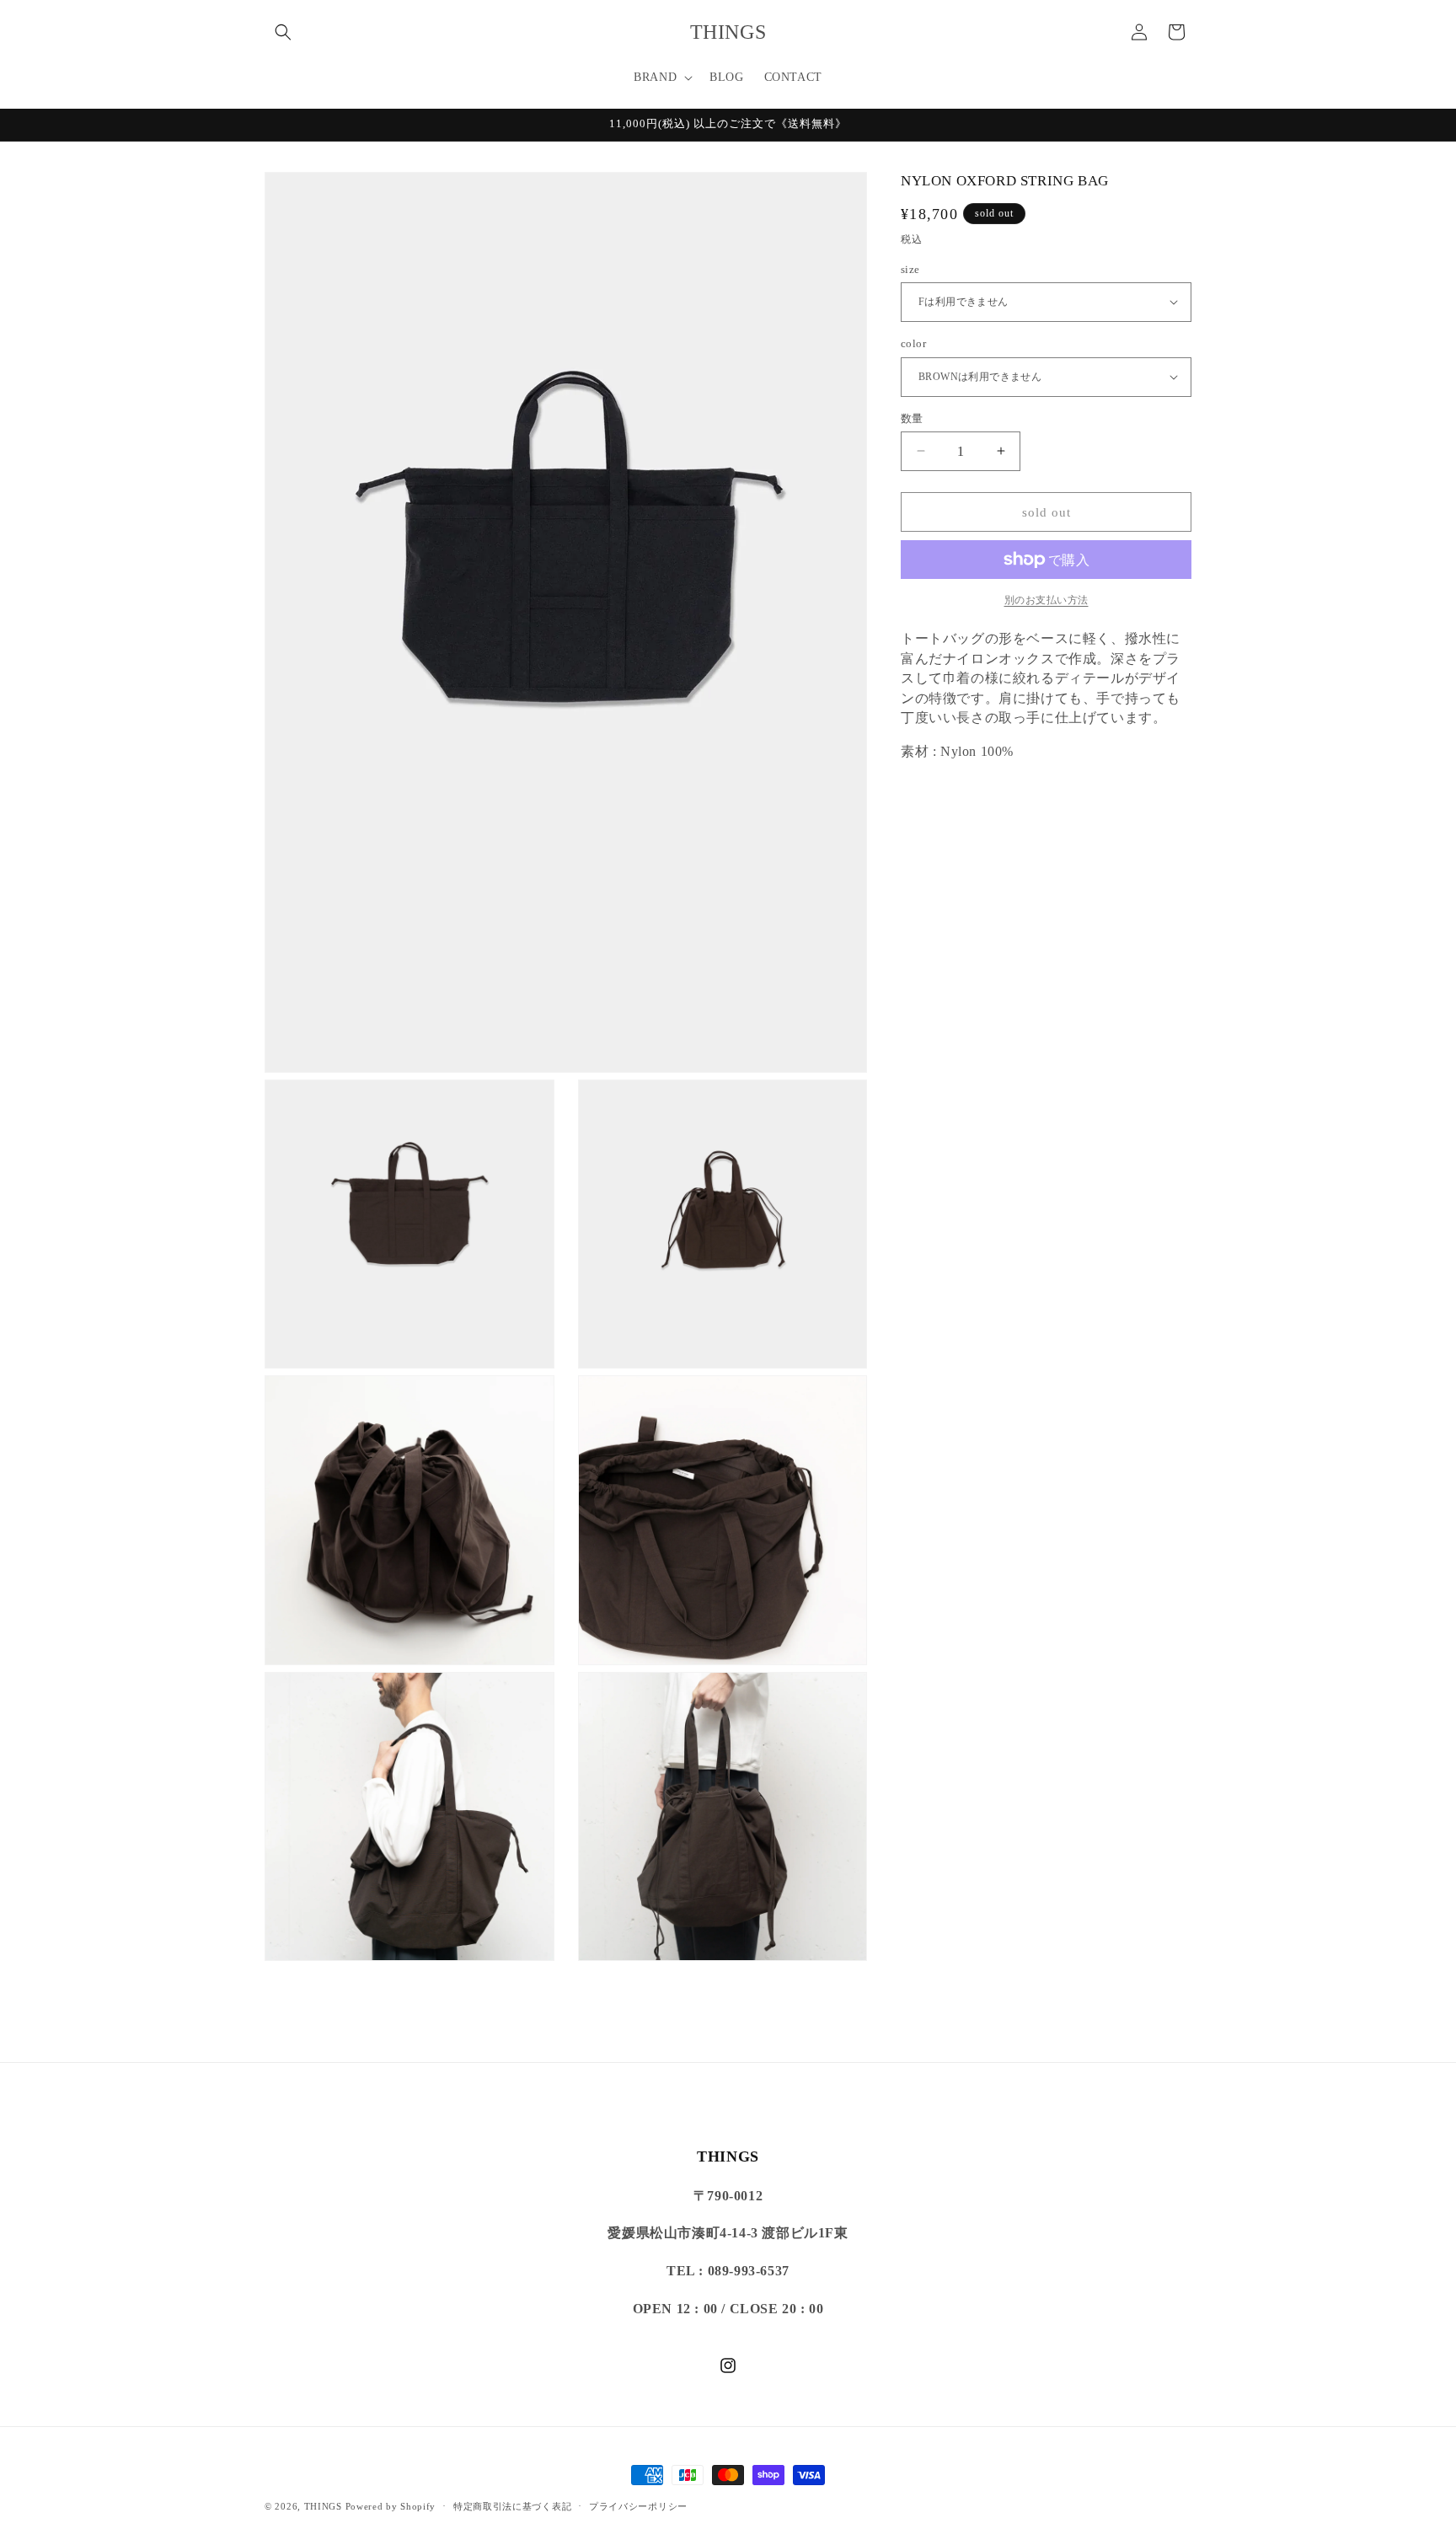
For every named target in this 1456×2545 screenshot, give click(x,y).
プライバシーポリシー (638, 2505)
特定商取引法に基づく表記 (512, 2505)
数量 (912, 418)
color (913, 343)
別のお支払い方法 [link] (1046, 600)
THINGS (323, 2506)
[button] (283, 32)
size (910, 268)
